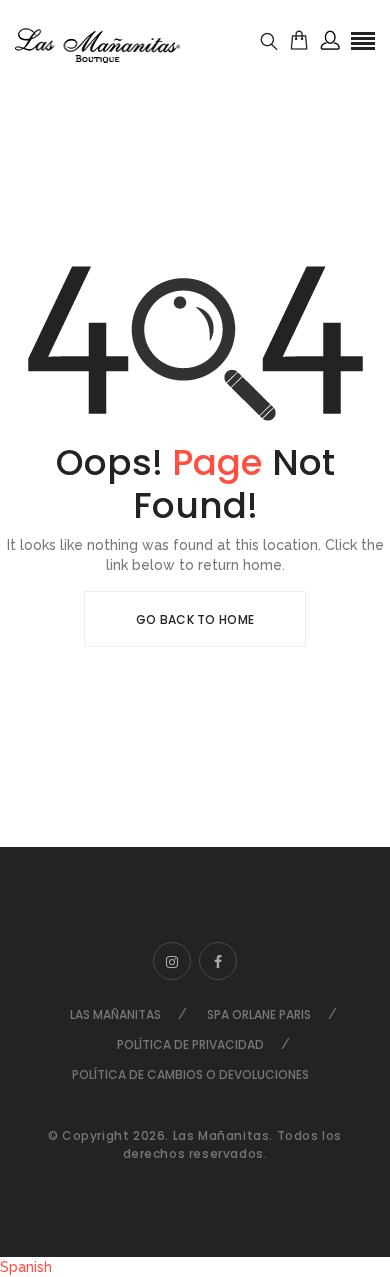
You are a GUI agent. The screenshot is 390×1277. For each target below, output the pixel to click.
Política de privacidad (190, 1044)
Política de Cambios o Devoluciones (190, 1074)
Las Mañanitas (115, 1014)
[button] (195, 1267)
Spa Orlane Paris (259, 1014)
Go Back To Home (195, 619)
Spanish (26, 1267)
